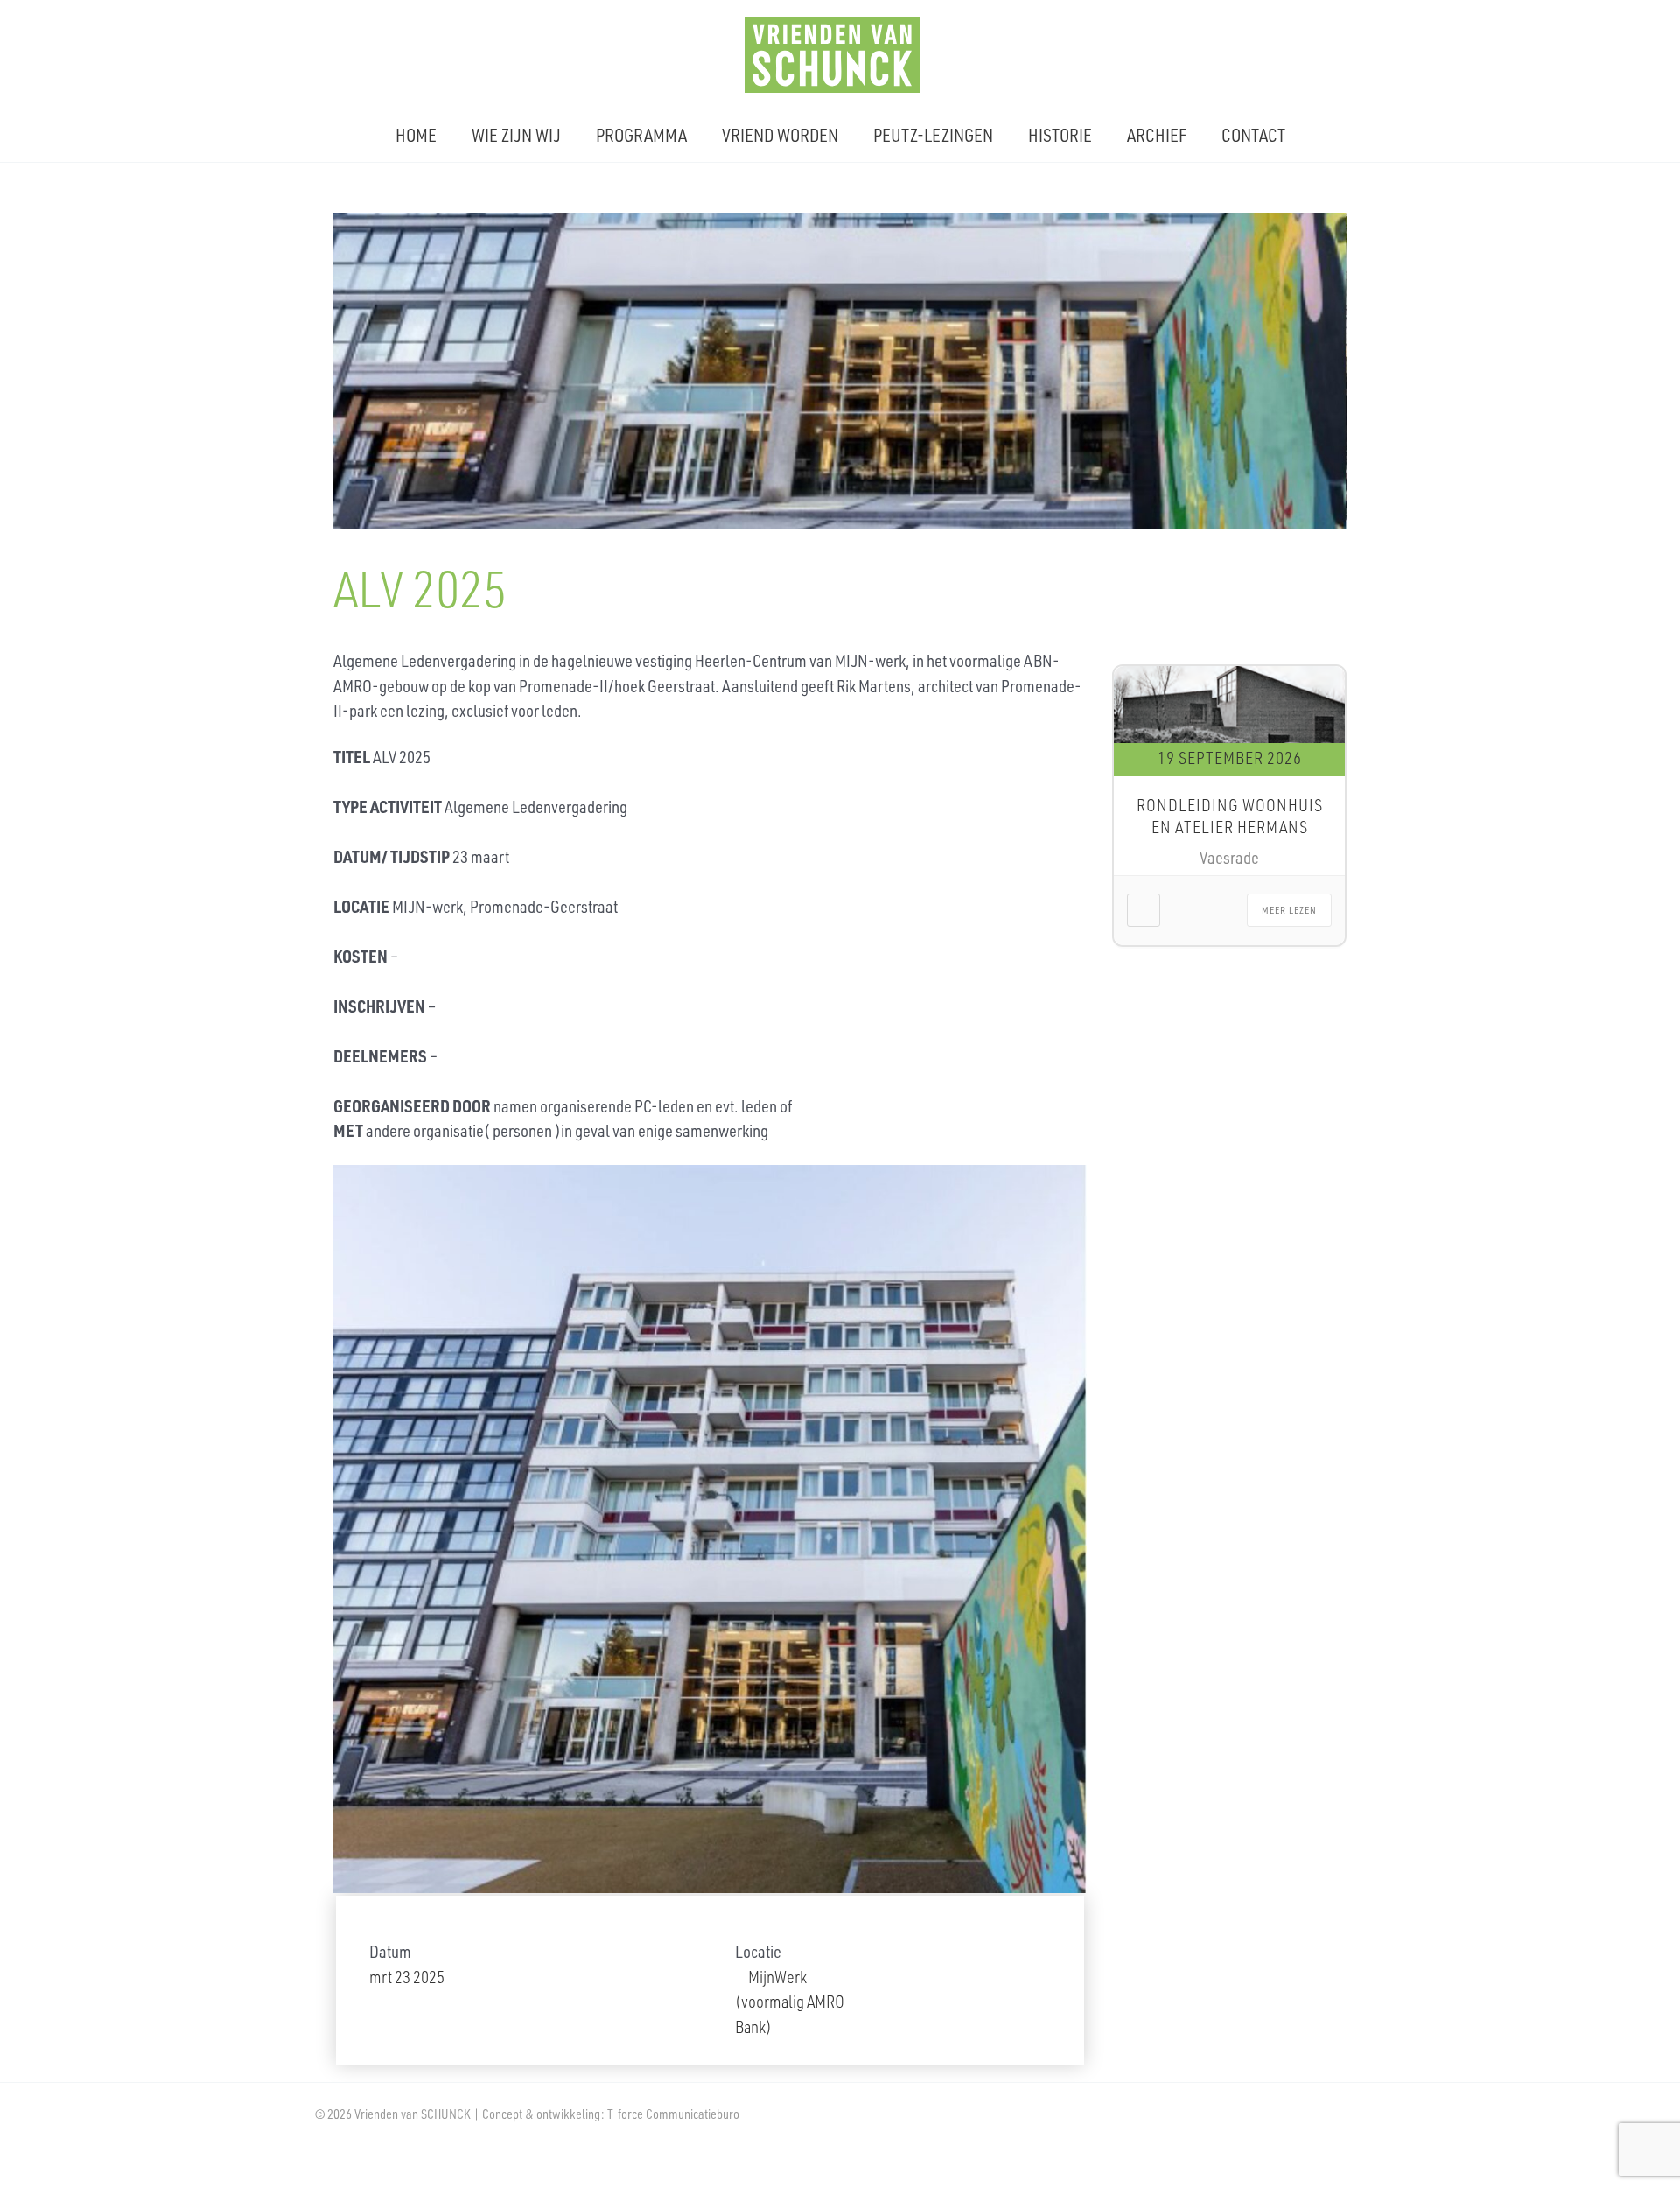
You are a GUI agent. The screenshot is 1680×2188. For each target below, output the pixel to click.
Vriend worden (780, 135)
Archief (1157, 135)
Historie (1060, 135)
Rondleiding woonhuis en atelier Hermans (1230, 816)
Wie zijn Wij (516, 135)
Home (416, 135)
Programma (641, 135)
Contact (1253, 135)
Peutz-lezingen (933, 135)
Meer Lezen (1289, 910)
